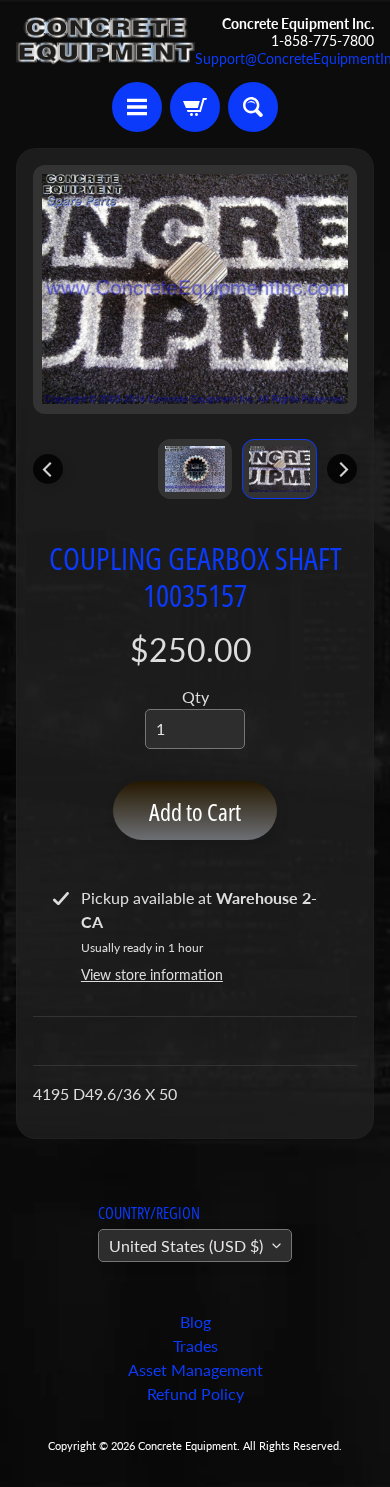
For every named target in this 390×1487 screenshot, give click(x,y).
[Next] (342, 469)
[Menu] (137, 107)
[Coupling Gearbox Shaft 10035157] (279, 468)
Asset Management (195, 1369)
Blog (195, 1321)
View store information (152, 974)
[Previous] (48, 469)
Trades (195, 1345)
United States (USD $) (186, 1245)
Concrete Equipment (187, 1445)
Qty (195, 696)
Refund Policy (195, 1393)
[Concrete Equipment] (105, 41)
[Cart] (195, 107)
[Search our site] (253, 107)
